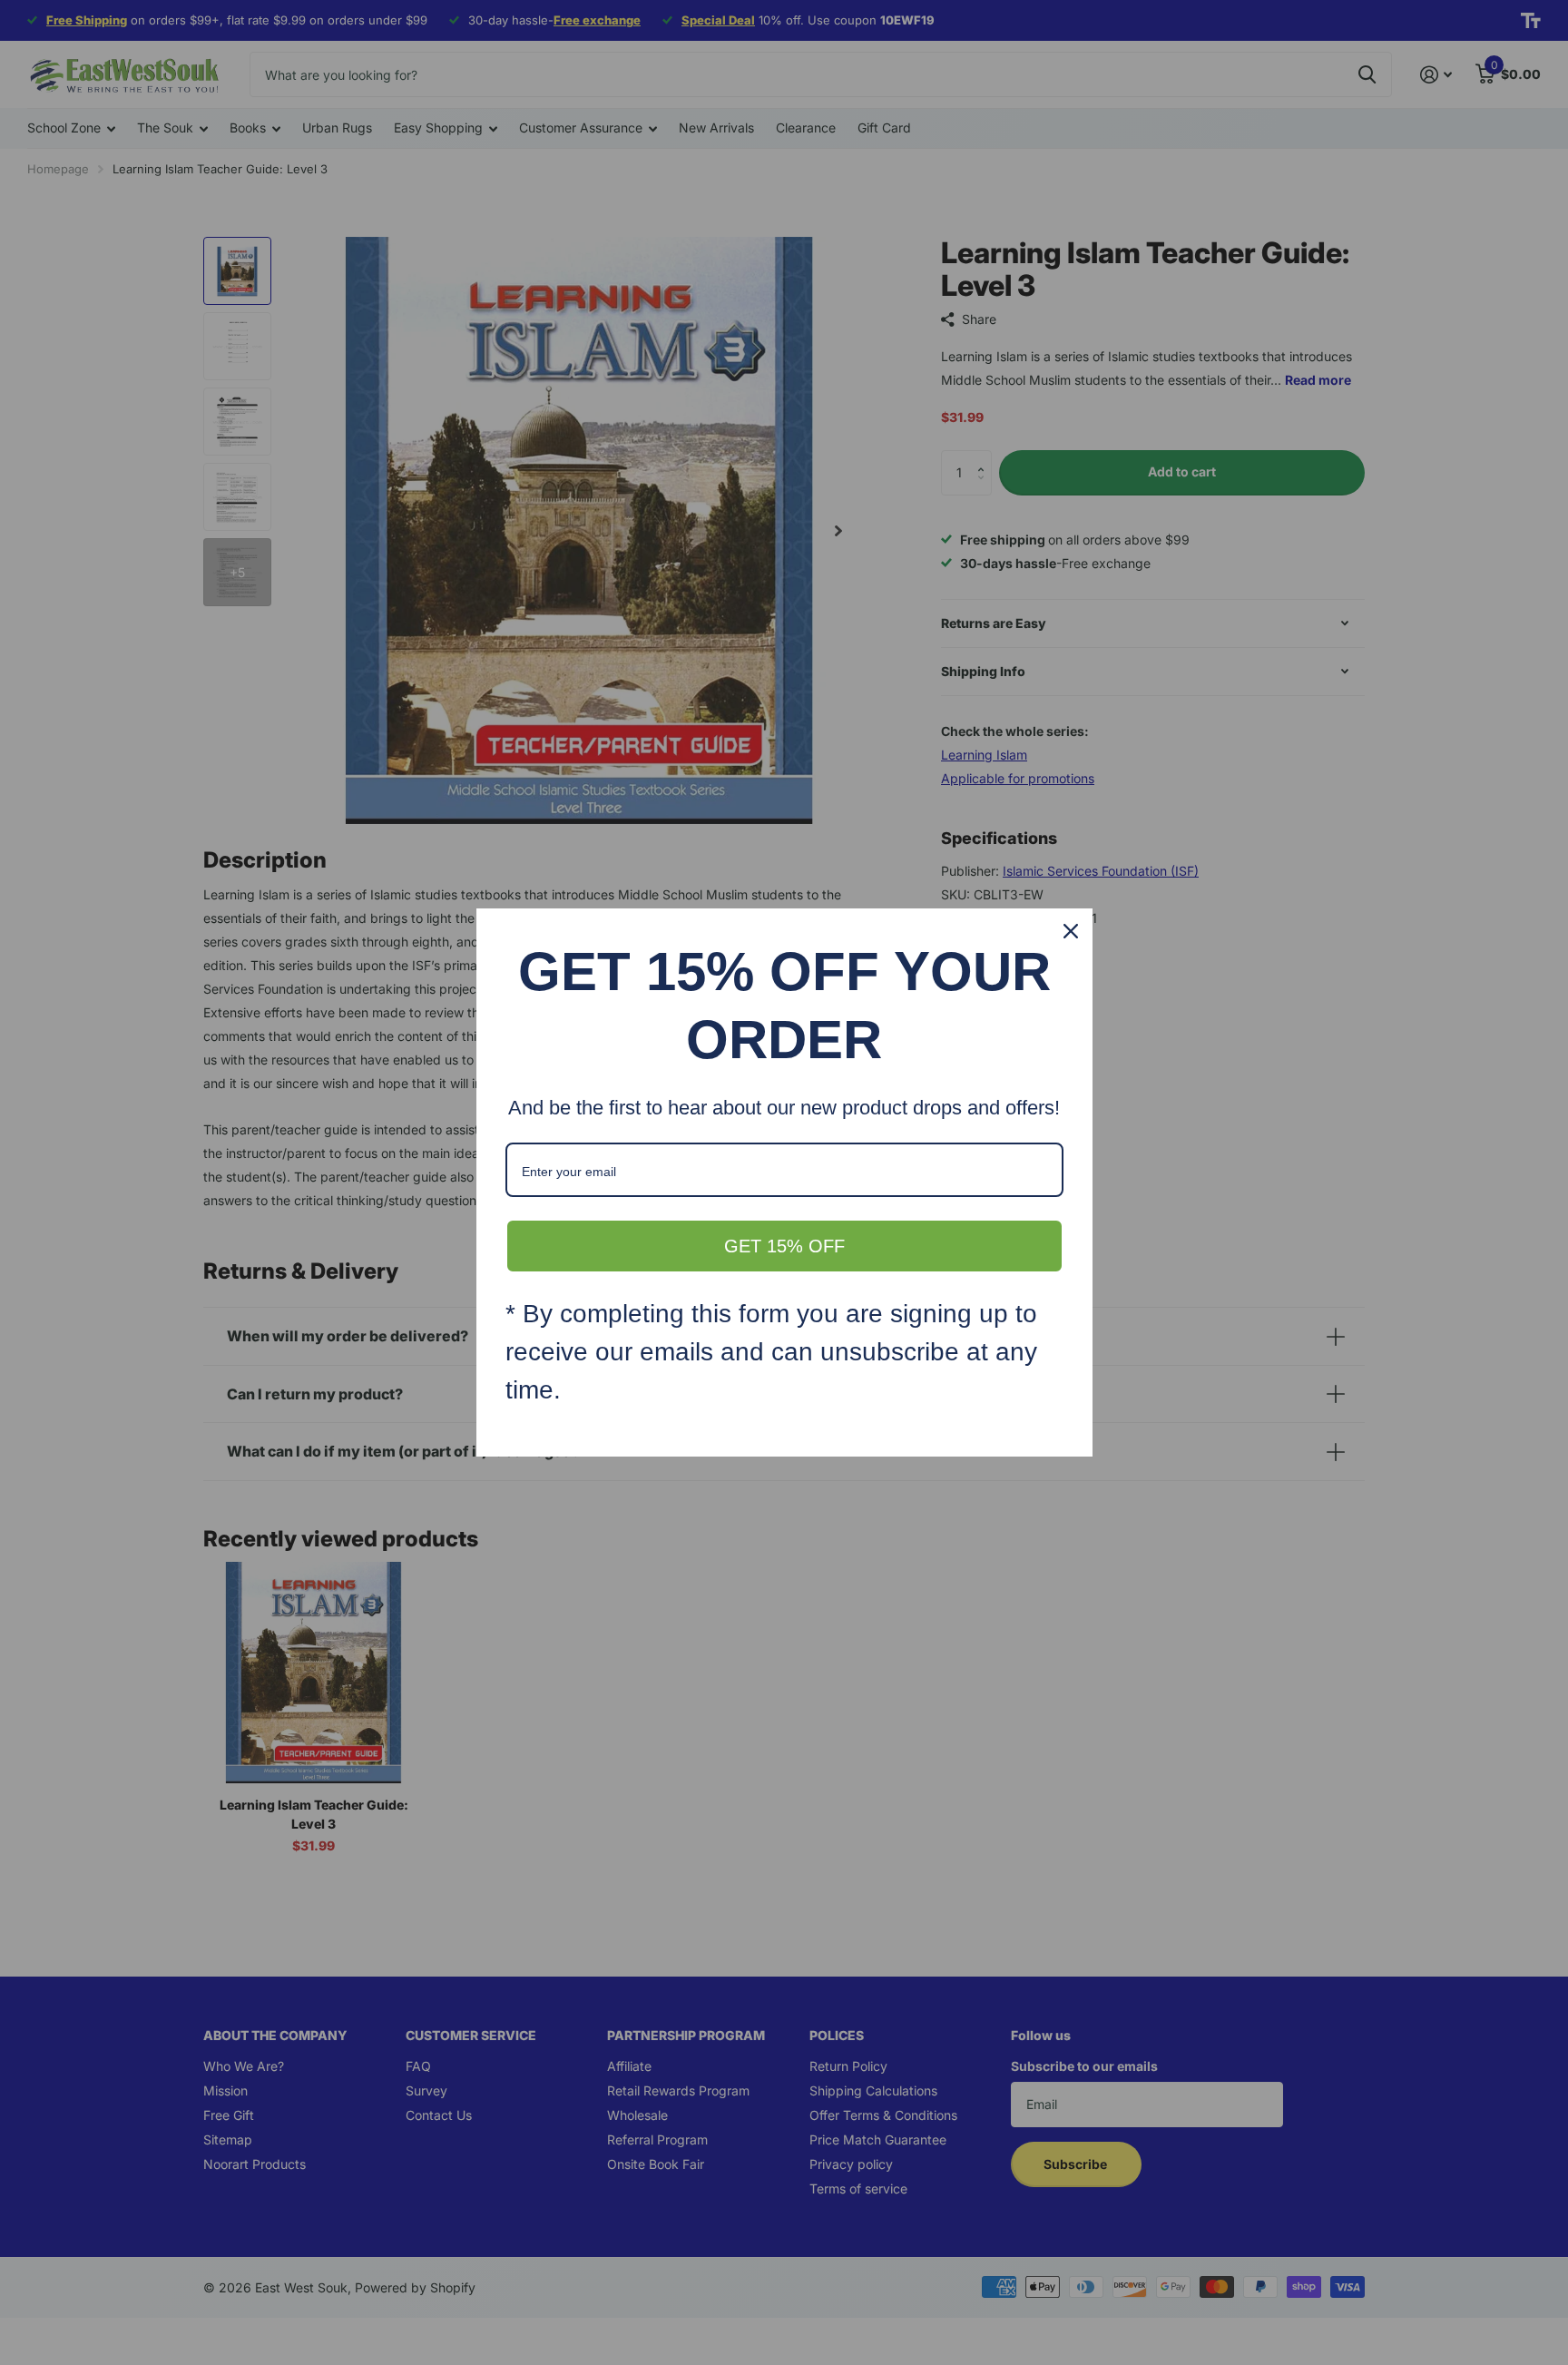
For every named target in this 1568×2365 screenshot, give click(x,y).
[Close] (1071, 931)
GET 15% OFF (784, 1246)
